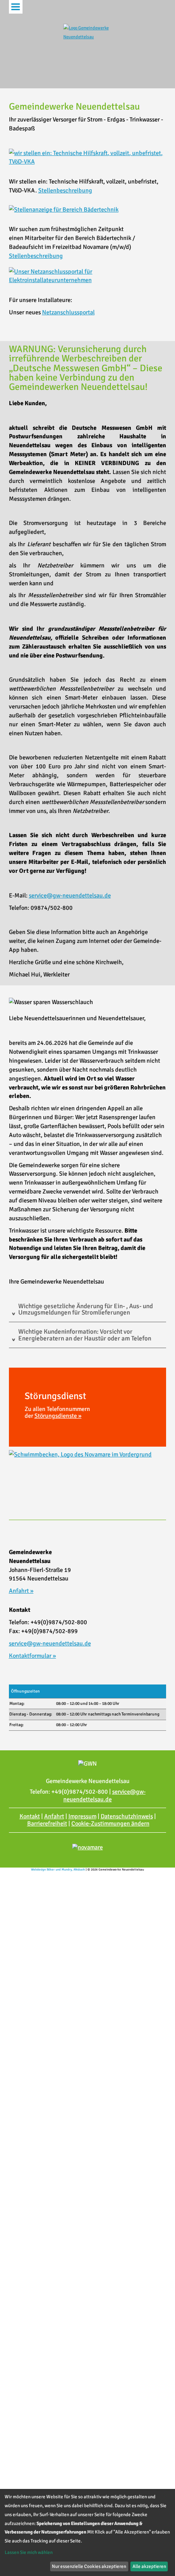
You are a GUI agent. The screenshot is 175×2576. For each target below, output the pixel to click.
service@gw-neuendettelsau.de (70, 895)
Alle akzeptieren (149, 2566)
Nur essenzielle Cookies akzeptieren (89, 2566)
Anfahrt (54, 1816)
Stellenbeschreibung (65, 190)
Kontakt (30, 1816)
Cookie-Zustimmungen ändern (110, 1823)
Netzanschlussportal (68, 312)
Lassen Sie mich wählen (29, 2552)
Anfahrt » (21, 1591)
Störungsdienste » (58, 1416)
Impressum (82, 1816)
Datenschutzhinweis (127, 1816)
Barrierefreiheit (47, 1823)
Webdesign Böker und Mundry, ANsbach (58, 1869)
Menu (16, 7)
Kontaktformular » (32, 1656)
